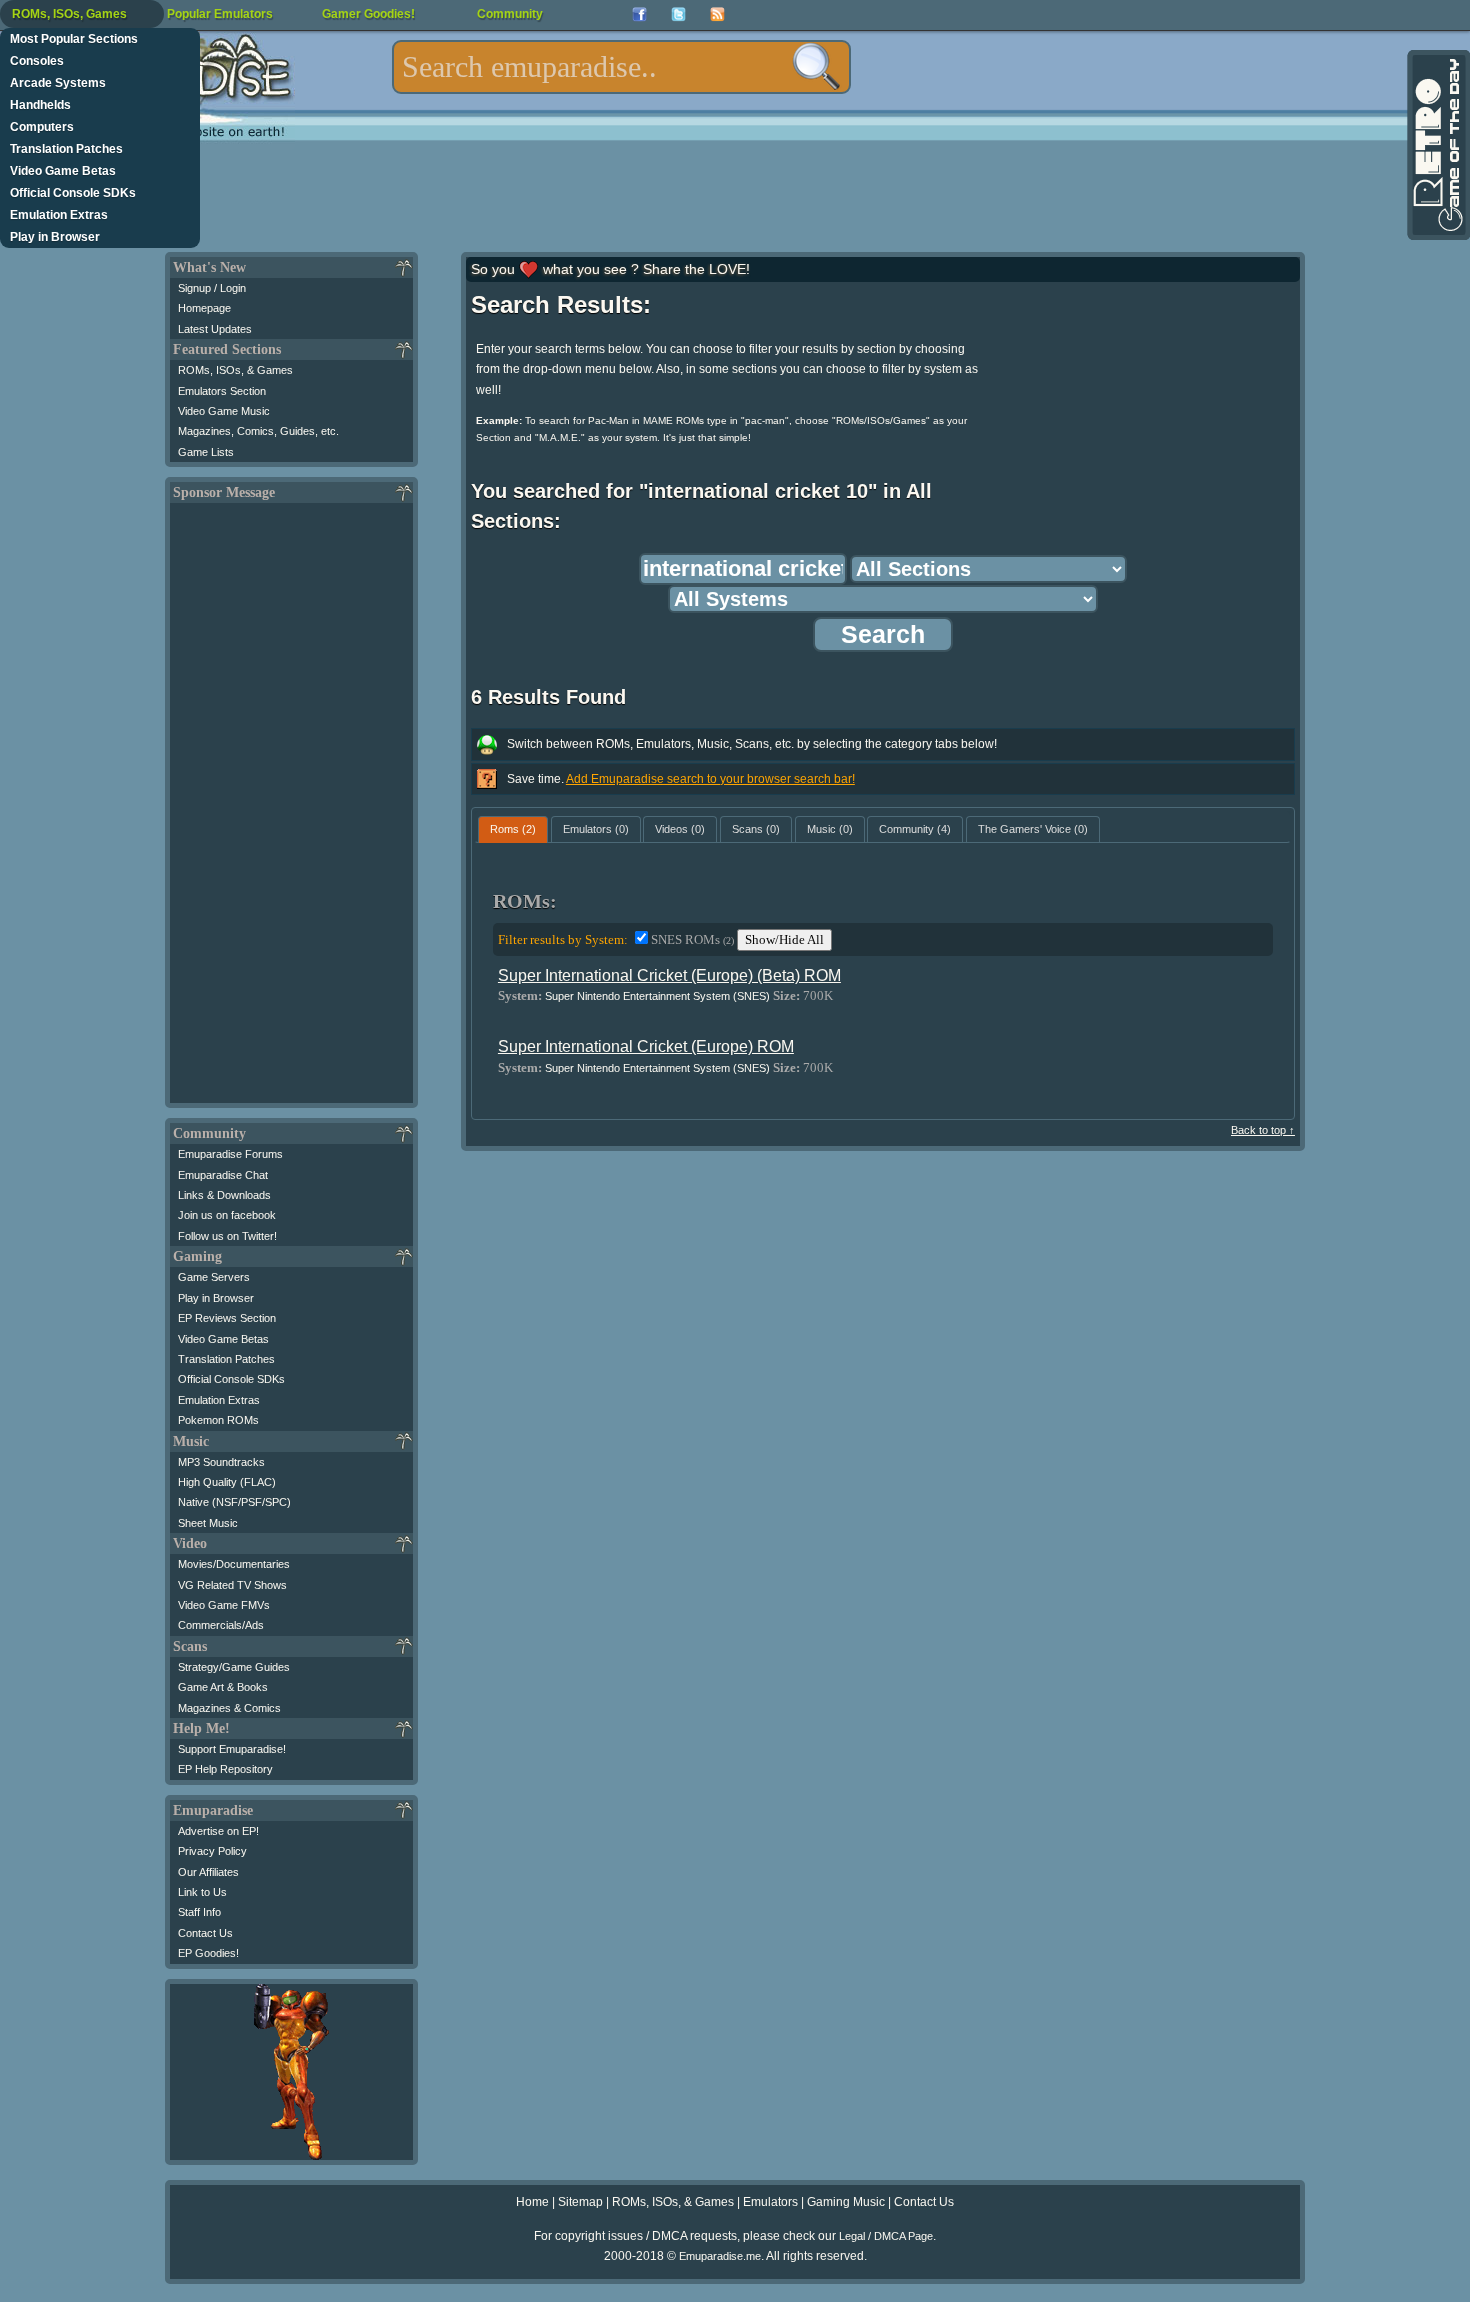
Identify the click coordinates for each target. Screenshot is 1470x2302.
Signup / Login (212, 288)
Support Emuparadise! (232, 1749)
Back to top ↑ (1263, 1130)
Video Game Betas (63, 171)
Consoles (37, 61)
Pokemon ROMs (218, 1420)
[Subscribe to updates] (717, 14)
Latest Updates (215, 329)
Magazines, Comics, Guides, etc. (258, 431)
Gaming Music (846, 2202)
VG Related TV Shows (232, 1585)
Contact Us (205, 1933)
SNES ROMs (692, 939)
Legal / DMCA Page (886, 2236)
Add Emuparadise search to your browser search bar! (710, 779)
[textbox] (621, 67)
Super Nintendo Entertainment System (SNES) (657, 996)
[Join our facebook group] (639, 14)
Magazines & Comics (229, 1708)
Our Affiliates (208, 1872)
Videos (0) (680, 829)
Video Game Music (224, 411)
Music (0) (830, 829)
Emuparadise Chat (223, 1175)
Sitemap (580, 2202)
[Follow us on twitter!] (678, 14)
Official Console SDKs (73, 193)
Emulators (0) (596, 829)
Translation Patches (66, 149)
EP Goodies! (208, 1953)
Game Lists (206, 452)
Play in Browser (55, 237)
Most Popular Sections (74, 39)
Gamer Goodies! (368, 14)
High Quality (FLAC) (227, 1482)
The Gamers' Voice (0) (1033, 829)
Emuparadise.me (720, 2256)
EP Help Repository (225, 1769)
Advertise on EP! (218, 1831)
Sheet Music (208, 1523)
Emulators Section (222, 391)
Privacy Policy (212, 1851)
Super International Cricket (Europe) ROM (646, 1046)
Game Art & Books (223, 1687)
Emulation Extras (59, 215)
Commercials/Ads (221, 1625)
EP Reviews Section (227, 1318)
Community (510, 14)
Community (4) (915, 829)
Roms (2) (513, 829)
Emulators (770, 2202)
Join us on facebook (227, 1215)
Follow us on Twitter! (227, 1236)
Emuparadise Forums (230, 1154)
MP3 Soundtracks (221, 1462)
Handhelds (40, 105)
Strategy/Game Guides (234, 1667)
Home (532, 2202)
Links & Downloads (224, 1195)
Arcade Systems (58, 83)
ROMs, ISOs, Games (69, 14)
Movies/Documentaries (234, 1564)
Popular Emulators (220, 14)
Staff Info (199, 1912)
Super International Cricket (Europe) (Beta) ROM (669, 975)
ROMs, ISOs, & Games (235, 370)
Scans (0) (756, 829)
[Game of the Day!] (1437, 145)
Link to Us (202, 1892)
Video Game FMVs (224, 1605)
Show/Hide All (784, 939)
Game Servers (214, 1277)
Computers (42, 127)
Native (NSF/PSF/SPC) (234, 1502)
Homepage (204, 308)
